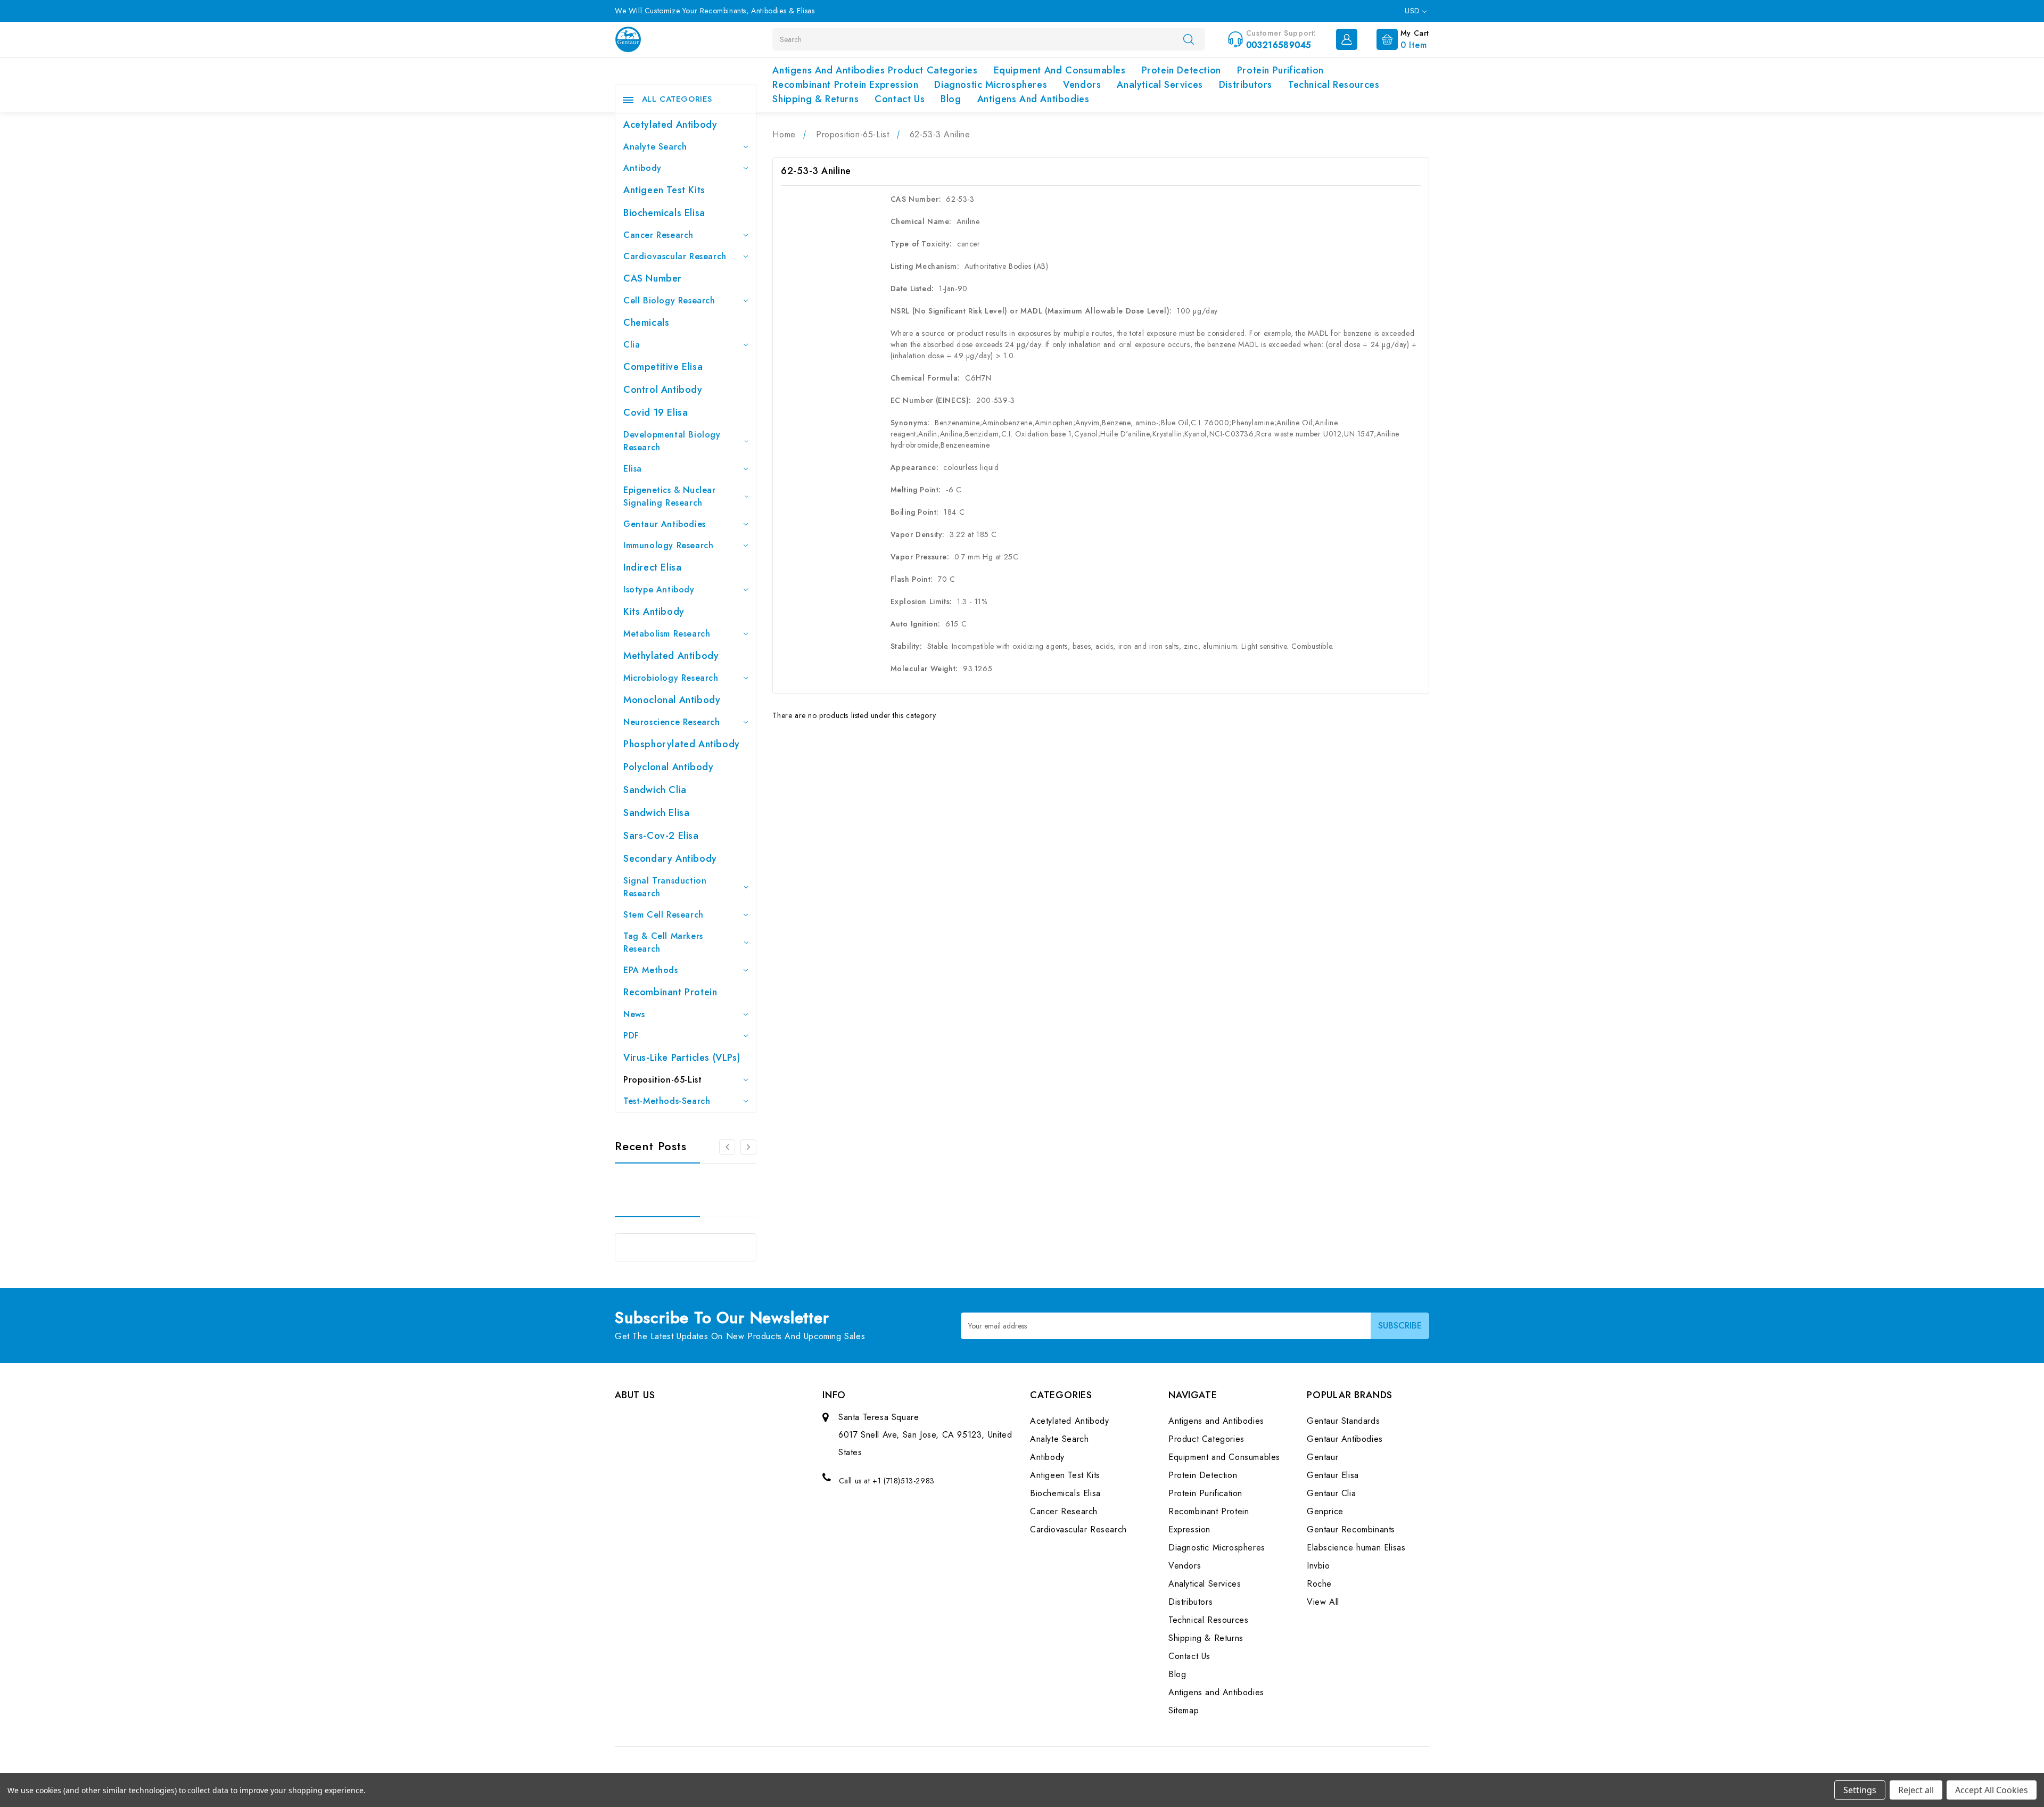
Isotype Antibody (659, 589)
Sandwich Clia (655, 790)
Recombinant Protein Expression (845, 85)
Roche (1319, 1584)
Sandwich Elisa (656, 813)
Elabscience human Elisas (1356, 1548)
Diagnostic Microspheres (991, 85)
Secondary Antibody (670, 859)
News (634, 1014)
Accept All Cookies (1992, 1790)
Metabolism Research (667, 634)
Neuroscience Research (672, 722)
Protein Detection (1181, 70)
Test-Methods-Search (667, 1101)
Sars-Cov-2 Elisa (661, 836)
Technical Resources (1334, 85)
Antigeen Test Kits (664, 190)
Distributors (1246, 85)
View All (1323, 1602)
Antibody (642, 168)
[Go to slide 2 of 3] (727, 1147)
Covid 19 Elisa (656, 412)
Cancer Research (658, 235)
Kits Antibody (654, 612)
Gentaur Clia (1331, 1493)
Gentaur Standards (1343, 1421)
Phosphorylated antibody (682, 744)
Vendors (1082, 85)
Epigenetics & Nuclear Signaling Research (670, 496)
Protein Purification (1280, 70)
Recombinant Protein (670, 992)
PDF (631, 1035)
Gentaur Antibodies (665, 524)
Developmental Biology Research (672, 441)
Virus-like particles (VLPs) (682, 1058)
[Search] (1189, 39)
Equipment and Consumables (1060, 70)
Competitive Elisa (663, 367)
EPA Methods (651, 970)
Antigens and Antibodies (1033, 99)
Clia (632, 345)
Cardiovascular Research (675, 256)
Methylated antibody (671, 656)
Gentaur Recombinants (1351, 1529)
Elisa (633, 469)
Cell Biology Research (669, 300)
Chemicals (646, 323)
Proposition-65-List (662, 1080)
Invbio (1318, 1566)
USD (1414, 11)
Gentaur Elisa (1333, 1475)
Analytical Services (1160, 85)
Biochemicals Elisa (664, 213)
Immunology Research (668, 545)
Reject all (1916, 1790)
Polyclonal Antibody (668, 767)
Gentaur (1322, 1457)
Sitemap (1184, 1710)
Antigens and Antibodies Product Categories (875, 70)
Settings (1860, 1790)
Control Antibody (663, 390)
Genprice (1325, 1511)
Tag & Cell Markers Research (663, 942)
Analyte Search (655, 147)
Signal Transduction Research (665, 887)
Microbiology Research (671, 678)
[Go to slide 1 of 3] (748, 1147)
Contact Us (900, 99)
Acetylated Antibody (670, 125)
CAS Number (653, 278)
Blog (951, 99)
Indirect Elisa (652, 567)
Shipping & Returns (815, 99)
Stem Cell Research (664, 915)
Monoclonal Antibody (672, 700)
